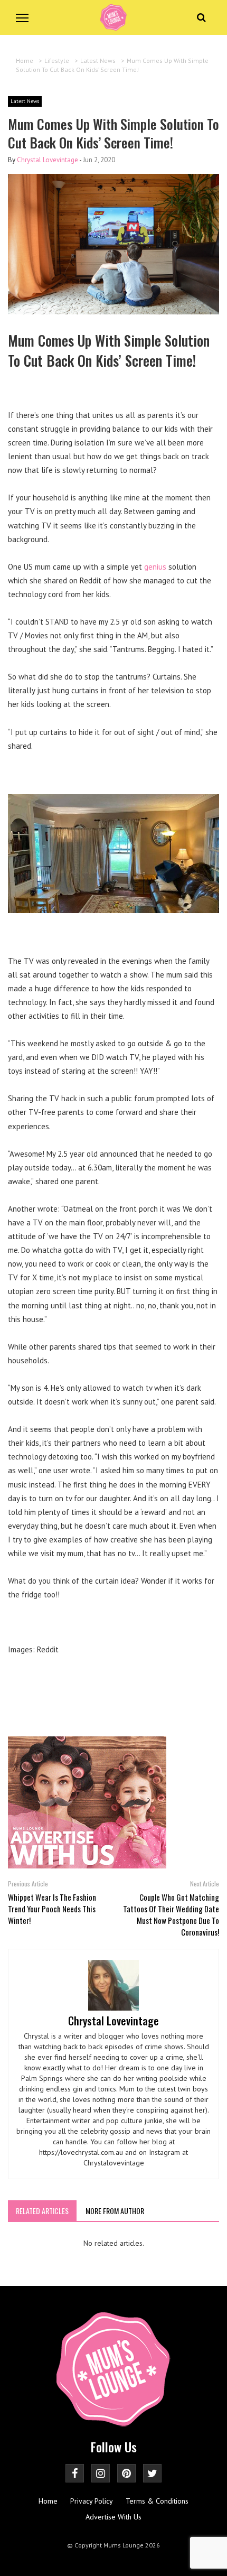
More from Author (115, 2211)
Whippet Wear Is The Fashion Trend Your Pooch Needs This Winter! (52, 1909)
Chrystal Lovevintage (48, 160)
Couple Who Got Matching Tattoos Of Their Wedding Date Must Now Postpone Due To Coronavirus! (171, 1914)
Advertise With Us (113, 2517)
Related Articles (42, 2211)
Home (48, 2501)
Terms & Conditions (157, 2501)
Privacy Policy (92, 2501)
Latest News (25, 101)
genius (156, 567)
